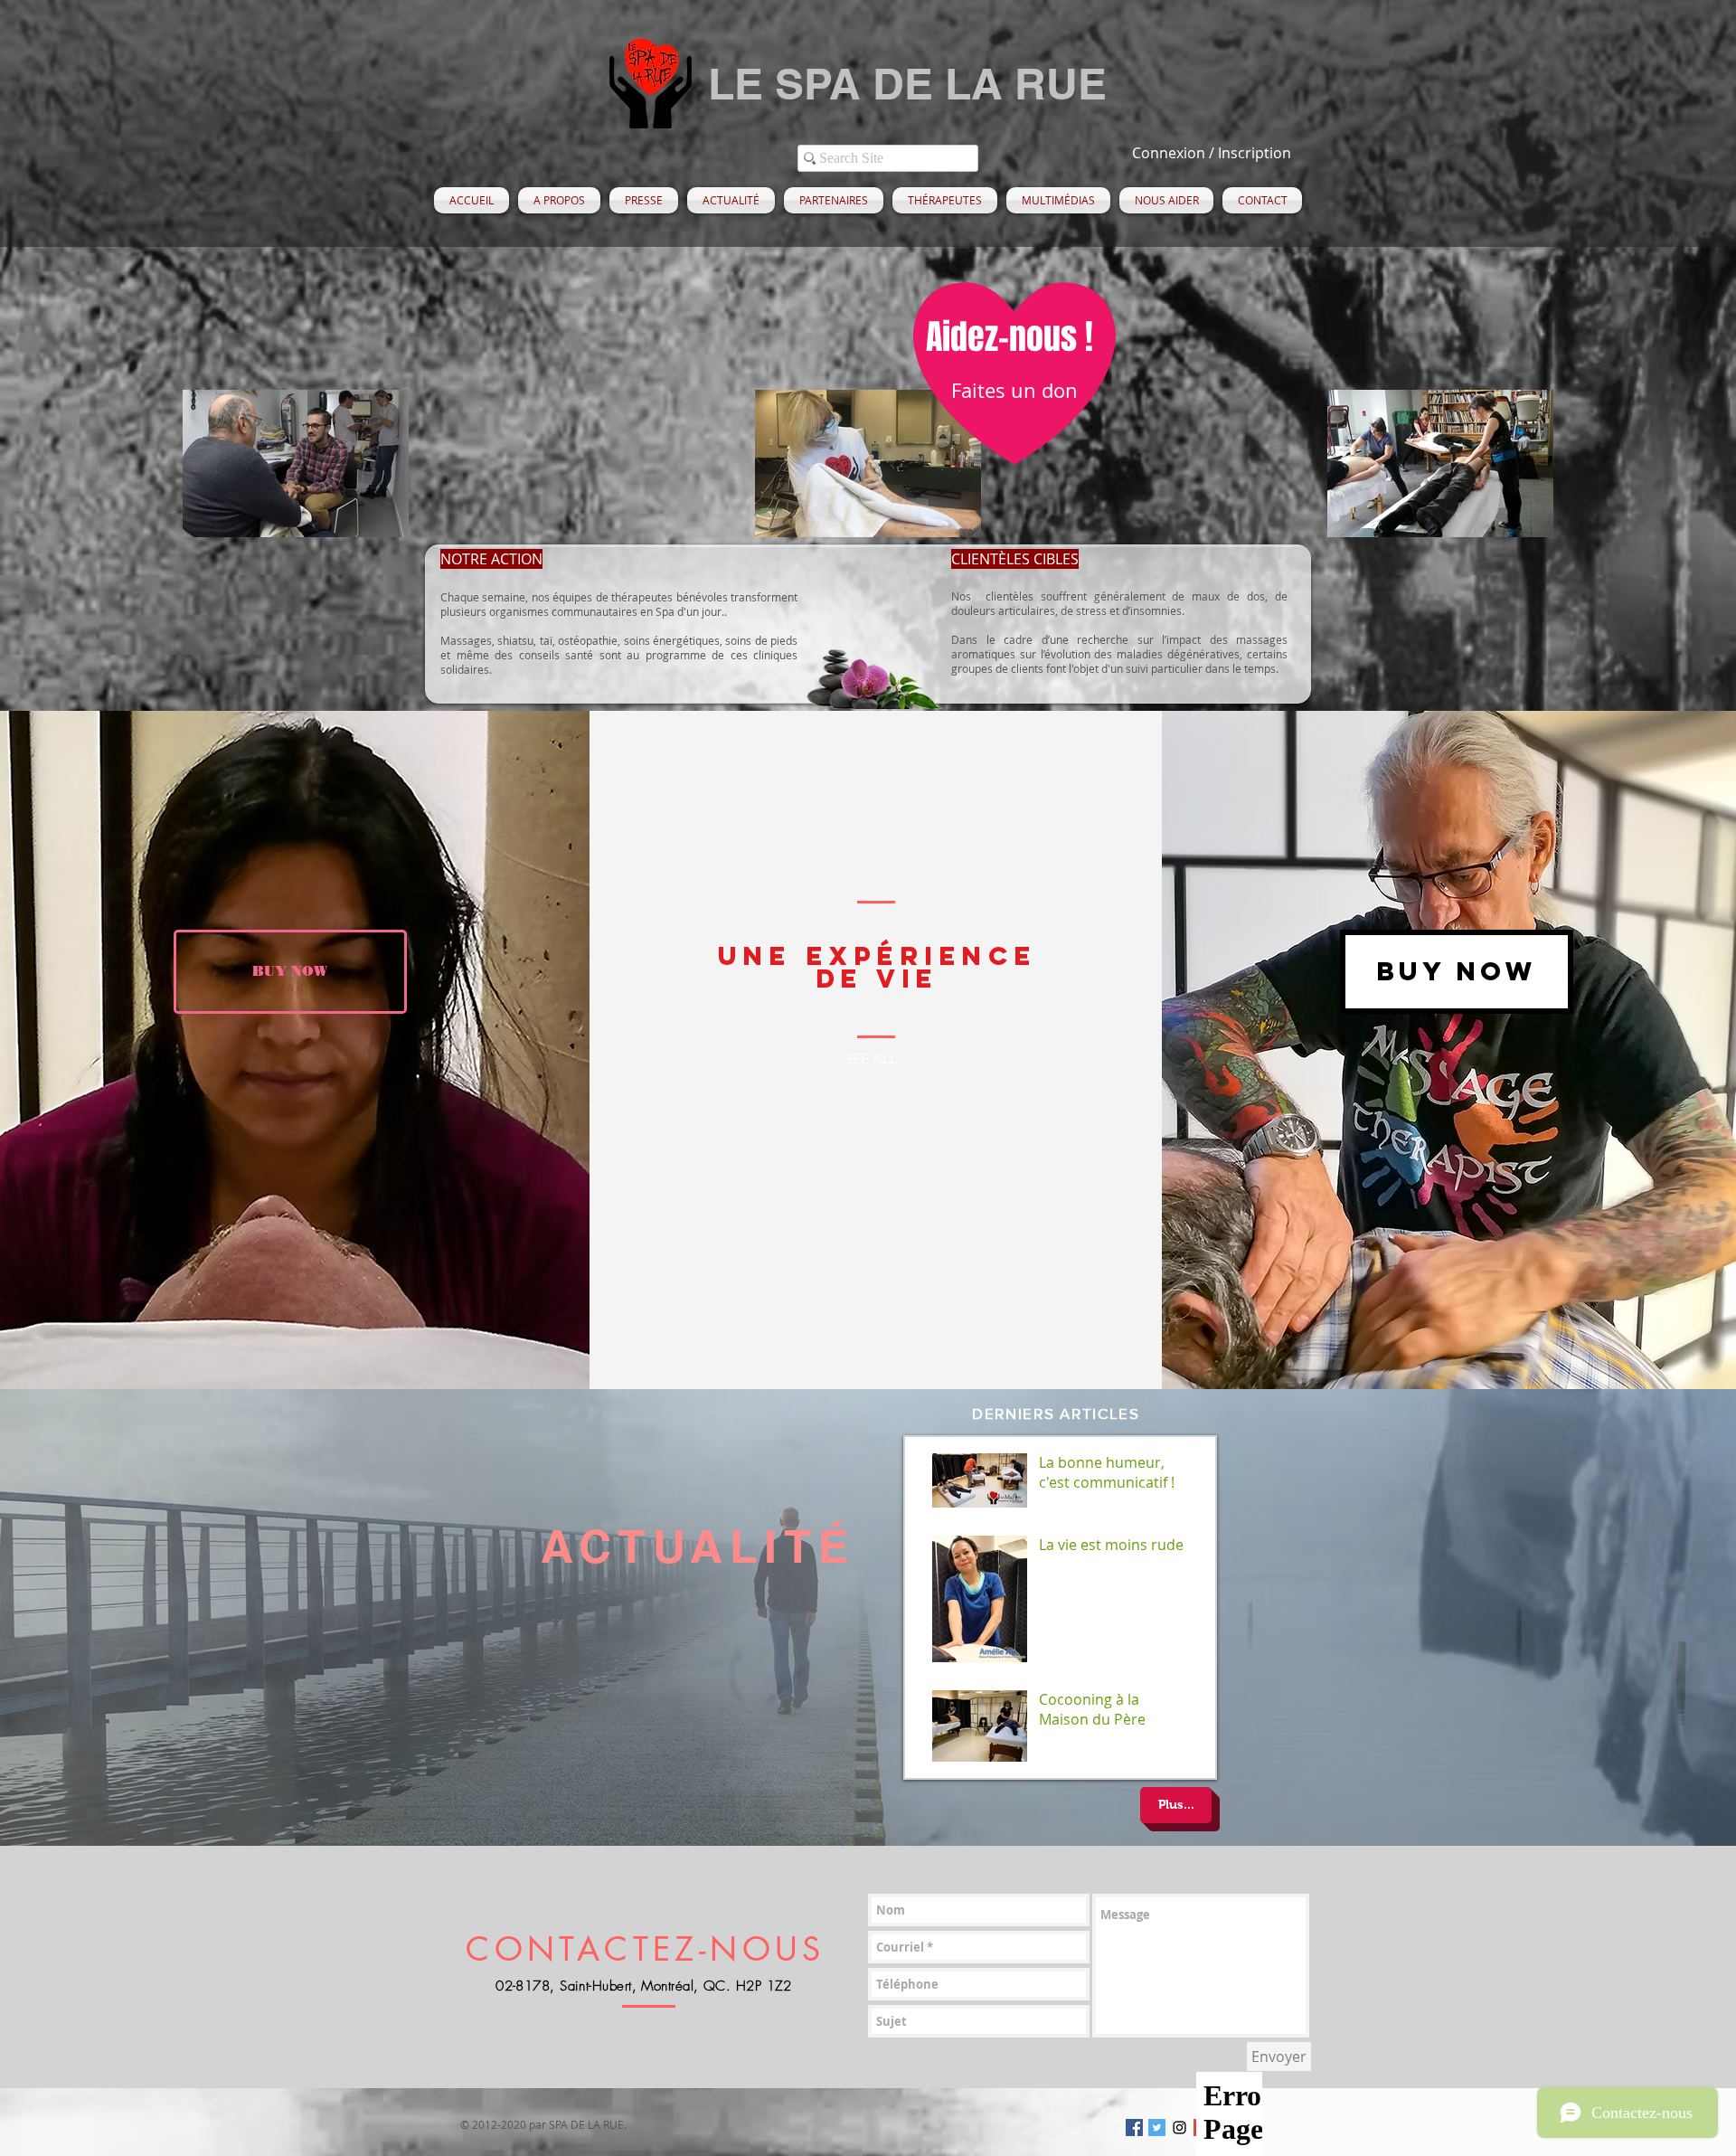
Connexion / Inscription (1212, 153)
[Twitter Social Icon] (1157, 2128)
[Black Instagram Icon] (1179, 2128)
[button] (559, 200)
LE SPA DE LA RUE (907, 84)
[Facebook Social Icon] (1134, 2128)
